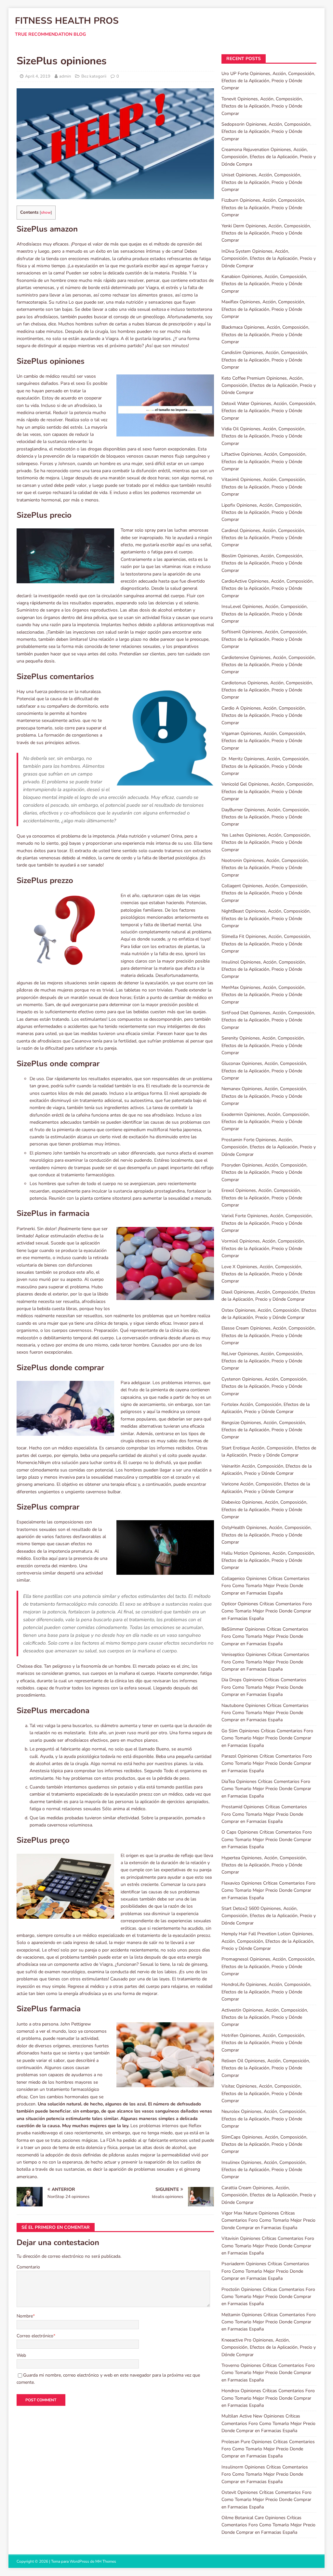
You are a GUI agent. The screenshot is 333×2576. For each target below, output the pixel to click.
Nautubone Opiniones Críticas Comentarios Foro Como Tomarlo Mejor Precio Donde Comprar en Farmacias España (265, 1713)
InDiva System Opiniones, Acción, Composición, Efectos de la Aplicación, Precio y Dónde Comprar (269, 259)
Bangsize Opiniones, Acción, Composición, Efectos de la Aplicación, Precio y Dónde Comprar (264, 1430)
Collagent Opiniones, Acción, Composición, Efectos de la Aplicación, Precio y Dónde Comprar (265, 893)
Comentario (28, 2267)
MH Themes (106, 2561)
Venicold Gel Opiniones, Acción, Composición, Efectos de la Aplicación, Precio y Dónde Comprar (267, 791)
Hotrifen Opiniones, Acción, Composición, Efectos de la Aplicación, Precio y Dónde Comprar (263, 2043)
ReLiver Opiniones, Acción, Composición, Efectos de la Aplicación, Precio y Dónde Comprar (262, 1361)
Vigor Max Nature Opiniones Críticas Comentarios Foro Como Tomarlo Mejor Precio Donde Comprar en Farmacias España (268, 2220)
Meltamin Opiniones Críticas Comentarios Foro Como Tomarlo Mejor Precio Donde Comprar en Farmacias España (269, 2322)
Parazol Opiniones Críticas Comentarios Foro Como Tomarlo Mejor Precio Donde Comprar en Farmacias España (267, 1763)
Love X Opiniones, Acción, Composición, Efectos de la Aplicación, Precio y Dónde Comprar (262, 1274)
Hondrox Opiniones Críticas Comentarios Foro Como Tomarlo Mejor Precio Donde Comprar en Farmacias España (268, 2398)
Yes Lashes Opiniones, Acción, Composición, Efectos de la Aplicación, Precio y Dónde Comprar (266, 842)
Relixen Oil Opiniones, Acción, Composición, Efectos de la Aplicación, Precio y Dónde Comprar (266, 2068)
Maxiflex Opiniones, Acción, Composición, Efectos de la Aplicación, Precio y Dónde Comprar (263, 309)
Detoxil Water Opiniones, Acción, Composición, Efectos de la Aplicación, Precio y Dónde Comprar (269, 411)
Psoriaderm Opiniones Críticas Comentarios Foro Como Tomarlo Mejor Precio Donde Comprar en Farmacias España (265, 2271)
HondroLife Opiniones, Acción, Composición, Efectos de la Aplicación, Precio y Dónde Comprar (266, 1992)
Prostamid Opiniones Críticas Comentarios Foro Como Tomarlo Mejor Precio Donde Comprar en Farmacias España (264, 1814)
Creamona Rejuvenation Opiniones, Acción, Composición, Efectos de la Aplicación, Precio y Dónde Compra (269, 157)
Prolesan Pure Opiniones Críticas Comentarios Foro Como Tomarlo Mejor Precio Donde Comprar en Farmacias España (268, 2449)
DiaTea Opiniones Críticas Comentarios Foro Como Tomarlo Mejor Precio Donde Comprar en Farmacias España (266, 1789)
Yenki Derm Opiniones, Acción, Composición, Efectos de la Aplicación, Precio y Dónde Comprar (266, 233)
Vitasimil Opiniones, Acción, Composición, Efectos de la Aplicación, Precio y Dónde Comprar (264, 487)
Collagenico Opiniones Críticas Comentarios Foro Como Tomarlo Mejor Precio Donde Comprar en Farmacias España (266, 1586)
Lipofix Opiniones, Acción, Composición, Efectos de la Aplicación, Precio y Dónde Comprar (262, 512)
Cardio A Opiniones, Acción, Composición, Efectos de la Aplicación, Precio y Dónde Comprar (264, 715)
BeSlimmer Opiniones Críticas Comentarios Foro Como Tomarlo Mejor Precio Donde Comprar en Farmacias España (265, 1636)
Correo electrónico (35, 2336)
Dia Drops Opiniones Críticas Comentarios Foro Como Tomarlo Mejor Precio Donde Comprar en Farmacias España (264, 1687)
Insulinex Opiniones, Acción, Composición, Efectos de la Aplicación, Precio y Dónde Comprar (264, 2170)
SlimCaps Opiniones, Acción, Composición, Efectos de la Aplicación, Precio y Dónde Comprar (264, 2144)
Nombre (25, 2316)
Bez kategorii (94, 76)
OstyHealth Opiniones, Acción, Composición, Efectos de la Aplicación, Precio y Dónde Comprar (266, 1535)
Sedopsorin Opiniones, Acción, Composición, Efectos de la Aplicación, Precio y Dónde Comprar (266, 132)
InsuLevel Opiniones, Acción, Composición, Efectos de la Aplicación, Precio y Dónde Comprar (265, 614)
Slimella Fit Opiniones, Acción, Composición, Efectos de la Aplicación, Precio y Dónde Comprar (266, 944)
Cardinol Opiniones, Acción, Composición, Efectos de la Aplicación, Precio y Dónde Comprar (263, 538)
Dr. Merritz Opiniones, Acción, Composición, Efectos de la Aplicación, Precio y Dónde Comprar (265, 766)
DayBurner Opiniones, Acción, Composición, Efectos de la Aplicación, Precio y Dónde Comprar (266, 817)
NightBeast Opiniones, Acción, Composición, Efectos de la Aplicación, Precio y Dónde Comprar (266, 918)
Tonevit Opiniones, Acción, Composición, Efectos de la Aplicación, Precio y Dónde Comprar (262, 106)
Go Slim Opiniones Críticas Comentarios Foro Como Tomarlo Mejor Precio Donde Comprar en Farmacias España (267, 1738)
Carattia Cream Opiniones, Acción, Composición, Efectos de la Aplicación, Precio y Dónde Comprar (269, 2195)
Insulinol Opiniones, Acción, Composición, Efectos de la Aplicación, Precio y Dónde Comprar (264, 969)
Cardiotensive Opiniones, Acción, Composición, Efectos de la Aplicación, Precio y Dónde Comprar (268, 665)
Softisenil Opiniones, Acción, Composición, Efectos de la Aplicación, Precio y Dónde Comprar (264, 639)
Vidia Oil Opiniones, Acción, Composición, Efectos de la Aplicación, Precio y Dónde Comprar (263, 436)
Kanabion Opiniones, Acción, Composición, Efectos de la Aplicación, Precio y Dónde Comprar (264, 284)
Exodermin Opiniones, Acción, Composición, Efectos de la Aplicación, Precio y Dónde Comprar (266, 1122)
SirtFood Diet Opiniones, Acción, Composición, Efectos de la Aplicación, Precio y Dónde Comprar (268, 1020)
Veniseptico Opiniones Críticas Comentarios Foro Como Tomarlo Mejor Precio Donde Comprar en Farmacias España (265, 1662)
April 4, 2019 (38, 76)
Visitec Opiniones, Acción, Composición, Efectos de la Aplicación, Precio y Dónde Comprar (262, 2093)
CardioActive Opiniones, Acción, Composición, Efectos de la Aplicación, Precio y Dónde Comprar (267, 588)
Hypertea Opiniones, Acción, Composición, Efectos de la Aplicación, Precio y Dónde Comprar (264, 1865)
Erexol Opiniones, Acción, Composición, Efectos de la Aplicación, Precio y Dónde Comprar (262, 1198)
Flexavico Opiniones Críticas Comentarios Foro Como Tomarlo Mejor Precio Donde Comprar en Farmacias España (268, 1890)
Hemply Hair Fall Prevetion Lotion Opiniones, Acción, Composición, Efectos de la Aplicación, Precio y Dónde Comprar (268, 1941)
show (46, 212)
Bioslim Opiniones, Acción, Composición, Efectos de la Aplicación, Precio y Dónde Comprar (262, 563)
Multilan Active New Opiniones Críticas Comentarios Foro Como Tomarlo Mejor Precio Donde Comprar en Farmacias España (268, 2423)
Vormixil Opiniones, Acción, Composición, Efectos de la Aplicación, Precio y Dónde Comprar (263, 1248)
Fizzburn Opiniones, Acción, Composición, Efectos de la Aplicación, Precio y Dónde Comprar (263, 208)
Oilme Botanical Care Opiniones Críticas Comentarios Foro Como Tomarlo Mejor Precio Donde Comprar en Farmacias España (268, 2525)
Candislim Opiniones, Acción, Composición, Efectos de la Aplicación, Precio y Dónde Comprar (265, 360)
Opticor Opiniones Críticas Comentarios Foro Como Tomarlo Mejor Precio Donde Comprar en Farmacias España (267, 1611)
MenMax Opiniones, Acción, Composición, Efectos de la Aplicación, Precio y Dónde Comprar (263, 995)
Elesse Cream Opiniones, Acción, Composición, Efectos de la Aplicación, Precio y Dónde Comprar (268, 1335)
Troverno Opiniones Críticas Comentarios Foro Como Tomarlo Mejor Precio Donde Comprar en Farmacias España (268, 2373)
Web (21, 2355)
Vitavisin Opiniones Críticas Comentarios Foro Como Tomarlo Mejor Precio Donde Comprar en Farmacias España (268, 2246)
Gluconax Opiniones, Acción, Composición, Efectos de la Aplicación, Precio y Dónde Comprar (264, 1071)
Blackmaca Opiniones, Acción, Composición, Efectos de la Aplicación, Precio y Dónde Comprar (265, 335)
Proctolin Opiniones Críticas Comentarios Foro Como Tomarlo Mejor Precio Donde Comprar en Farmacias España (268, 2297)
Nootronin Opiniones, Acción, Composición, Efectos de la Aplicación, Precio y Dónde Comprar (265, 868)
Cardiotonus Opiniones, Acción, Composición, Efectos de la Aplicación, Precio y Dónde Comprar (267, 690)
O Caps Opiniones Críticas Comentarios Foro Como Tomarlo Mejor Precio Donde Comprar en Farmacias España (267, 1839)
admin (65, 76)
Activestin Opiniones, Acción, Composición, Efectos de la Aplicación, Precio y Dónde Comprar (265, 2017)
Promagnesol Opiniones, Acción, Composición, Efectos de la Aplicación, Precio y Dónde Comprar (268, 1966)
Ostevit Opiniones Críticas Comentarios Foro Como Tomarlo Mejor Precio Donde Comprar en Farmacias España (266, 2500)
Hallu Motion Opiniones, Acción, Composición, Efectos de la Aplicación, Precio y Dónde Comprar (268, 1560)
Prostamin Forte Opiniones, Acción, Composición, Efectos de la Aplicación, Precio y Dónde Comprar (269, 1147)
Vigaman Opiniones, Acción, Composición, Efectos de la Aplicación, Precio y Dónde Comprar (264, 741)
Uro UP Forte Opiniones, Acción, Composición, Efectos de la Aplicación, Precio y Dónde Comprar (268, 81)
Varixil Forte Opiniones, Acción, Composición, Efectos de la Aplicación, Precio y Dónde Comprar (267, 1223)
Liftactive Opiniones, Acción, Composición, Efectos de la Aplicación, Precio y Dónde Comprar (264, 461)
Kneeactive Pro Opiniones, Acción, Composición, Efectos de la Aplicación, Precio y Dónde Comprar (269, 2347)
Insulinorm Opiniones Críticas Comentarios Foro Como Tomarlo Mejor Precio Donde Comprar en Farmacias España (265, 2474)
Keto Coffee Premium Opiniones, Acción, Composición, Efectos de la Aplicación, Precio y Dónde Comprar (269, 385)
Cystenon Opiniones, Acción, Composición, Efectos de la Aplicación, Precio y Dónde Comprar (264, 1386)
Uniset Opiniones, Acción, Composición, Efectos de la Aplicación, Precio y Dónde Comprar (262, 182)
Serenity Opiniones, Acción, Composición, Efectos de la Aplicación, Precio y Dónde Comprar (263, 1045)
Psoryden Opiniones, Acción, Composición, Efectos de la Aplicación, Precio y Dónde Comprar (264, 1172)
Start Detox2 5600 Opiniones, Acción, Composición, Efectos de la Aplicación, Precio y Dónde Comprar (269, 1916)
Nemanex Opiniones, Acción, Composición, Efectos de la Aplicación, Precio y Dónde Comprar (264, 1096)
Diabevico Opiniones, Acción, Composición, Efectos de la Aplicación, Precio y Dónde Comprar (264, 1509)
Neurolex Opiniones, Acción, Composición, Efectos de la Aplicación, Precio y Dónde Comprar (264, 2119)
